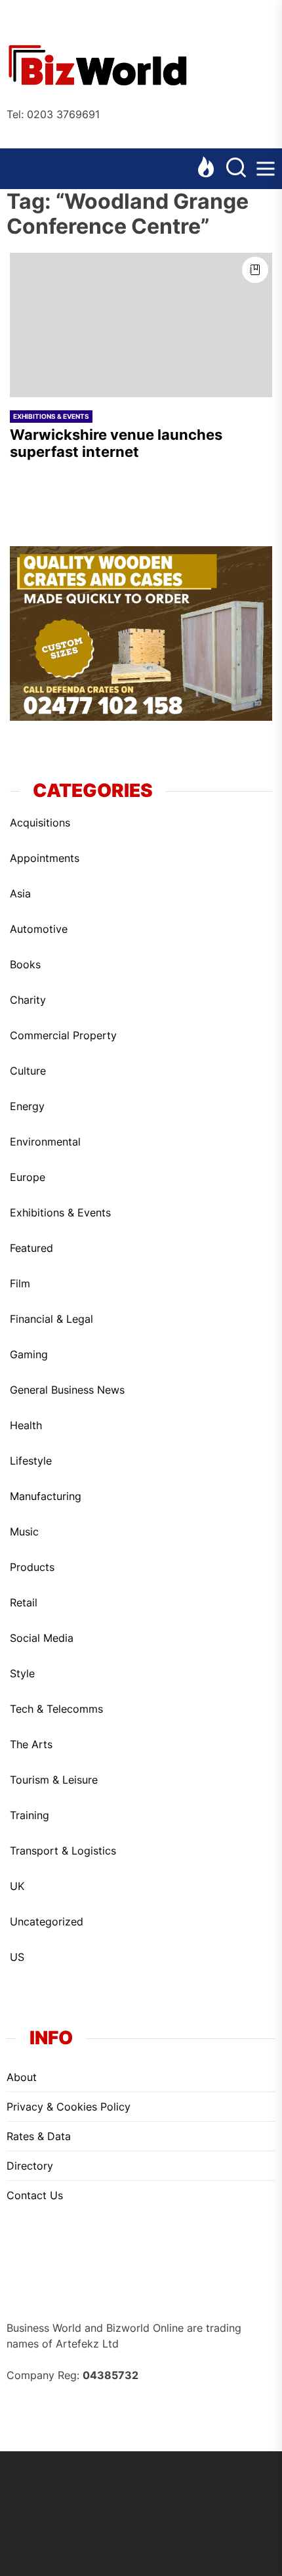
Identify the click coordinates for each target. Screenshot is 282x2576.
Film (20, 1283)
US (17, 1957)
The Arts (31, 1744)
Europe (28, 1177)
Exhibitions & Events (51, 416)
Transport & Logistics (63, 1851)
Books (25, 964)
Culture (28, 1071)
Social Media (42, 1638)
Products (32, 1567)
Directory (30, 2166)
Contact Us (35, 2195)
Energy (27, 1106)
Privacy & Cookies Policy (69, 2107)
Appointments (45, 858)
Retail (24, 1602)
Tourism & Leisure (54, 1780)
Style (22, 1673)
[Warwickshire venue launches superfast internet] (141, 325)
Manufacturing (46, 1496)
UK (17, 1886)
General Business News (67, 1390)
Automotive (39, 929)
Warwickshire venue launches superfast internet (116, 443)
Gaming (29, 1354)
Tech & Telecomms (56, 1709)
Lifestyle (31, 1461)
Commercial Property (63, 1035)
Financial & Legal (51, 1319)
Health (26, 1425)
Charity (28, 1000)
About (22, 2077)
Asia (20, 893)
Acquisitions (40, 823)
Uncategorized (47, 1921)
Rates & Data (39, 2136)
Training (30, 1815)
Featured (31, 1248)
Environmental (45, 1142)
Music (24, 1532)
